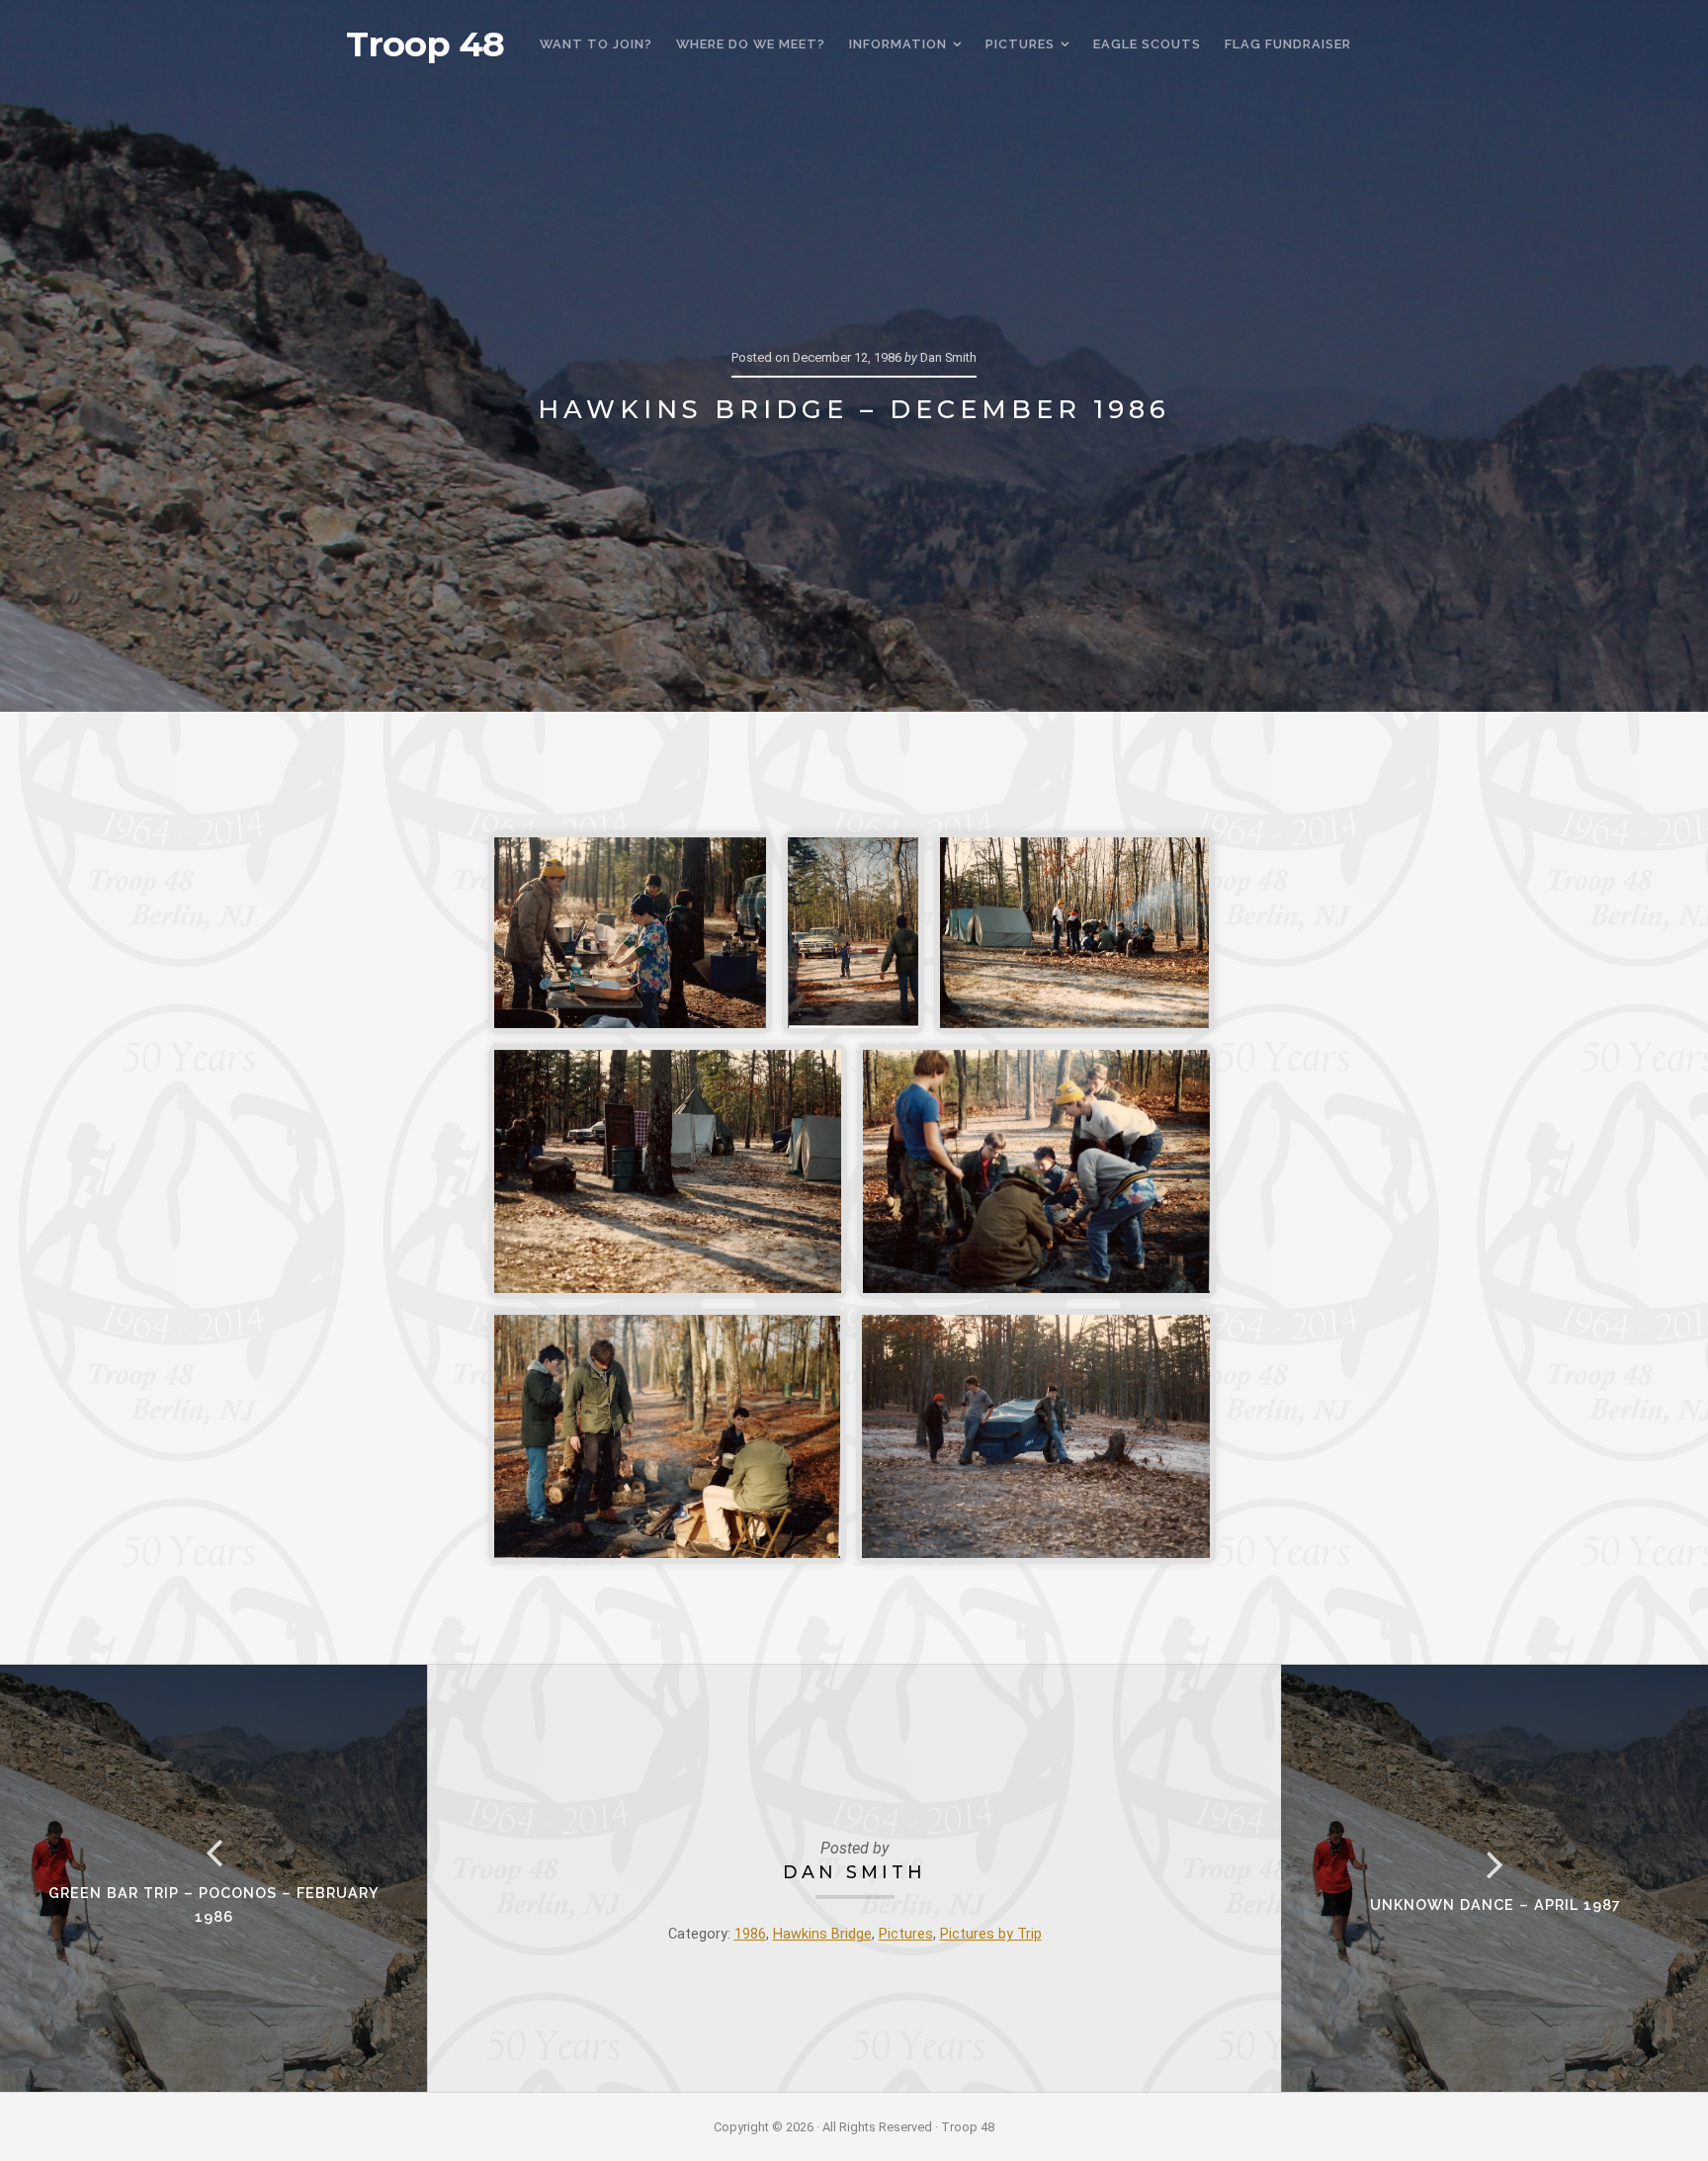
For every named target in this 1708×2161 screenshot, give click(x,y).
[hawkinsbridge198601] (630, 933)
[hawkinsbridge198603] (1074, 933)
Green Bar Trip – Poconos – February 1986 (214, 1904)
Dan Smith (854, 1872)
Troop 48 (425, 44)
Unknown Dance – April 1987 (1495, 1904)
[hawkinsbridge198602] (853, 933)
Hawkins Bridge (822, 1934)
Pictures (906, 1934)
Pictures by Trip (991, 1934)
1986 (750, 1934)
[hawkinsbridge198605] (1036, 1171)
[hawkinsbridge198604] (668, 1171)
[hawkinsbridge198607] (1036, 1436)
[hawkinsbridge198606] (667, 1436)
